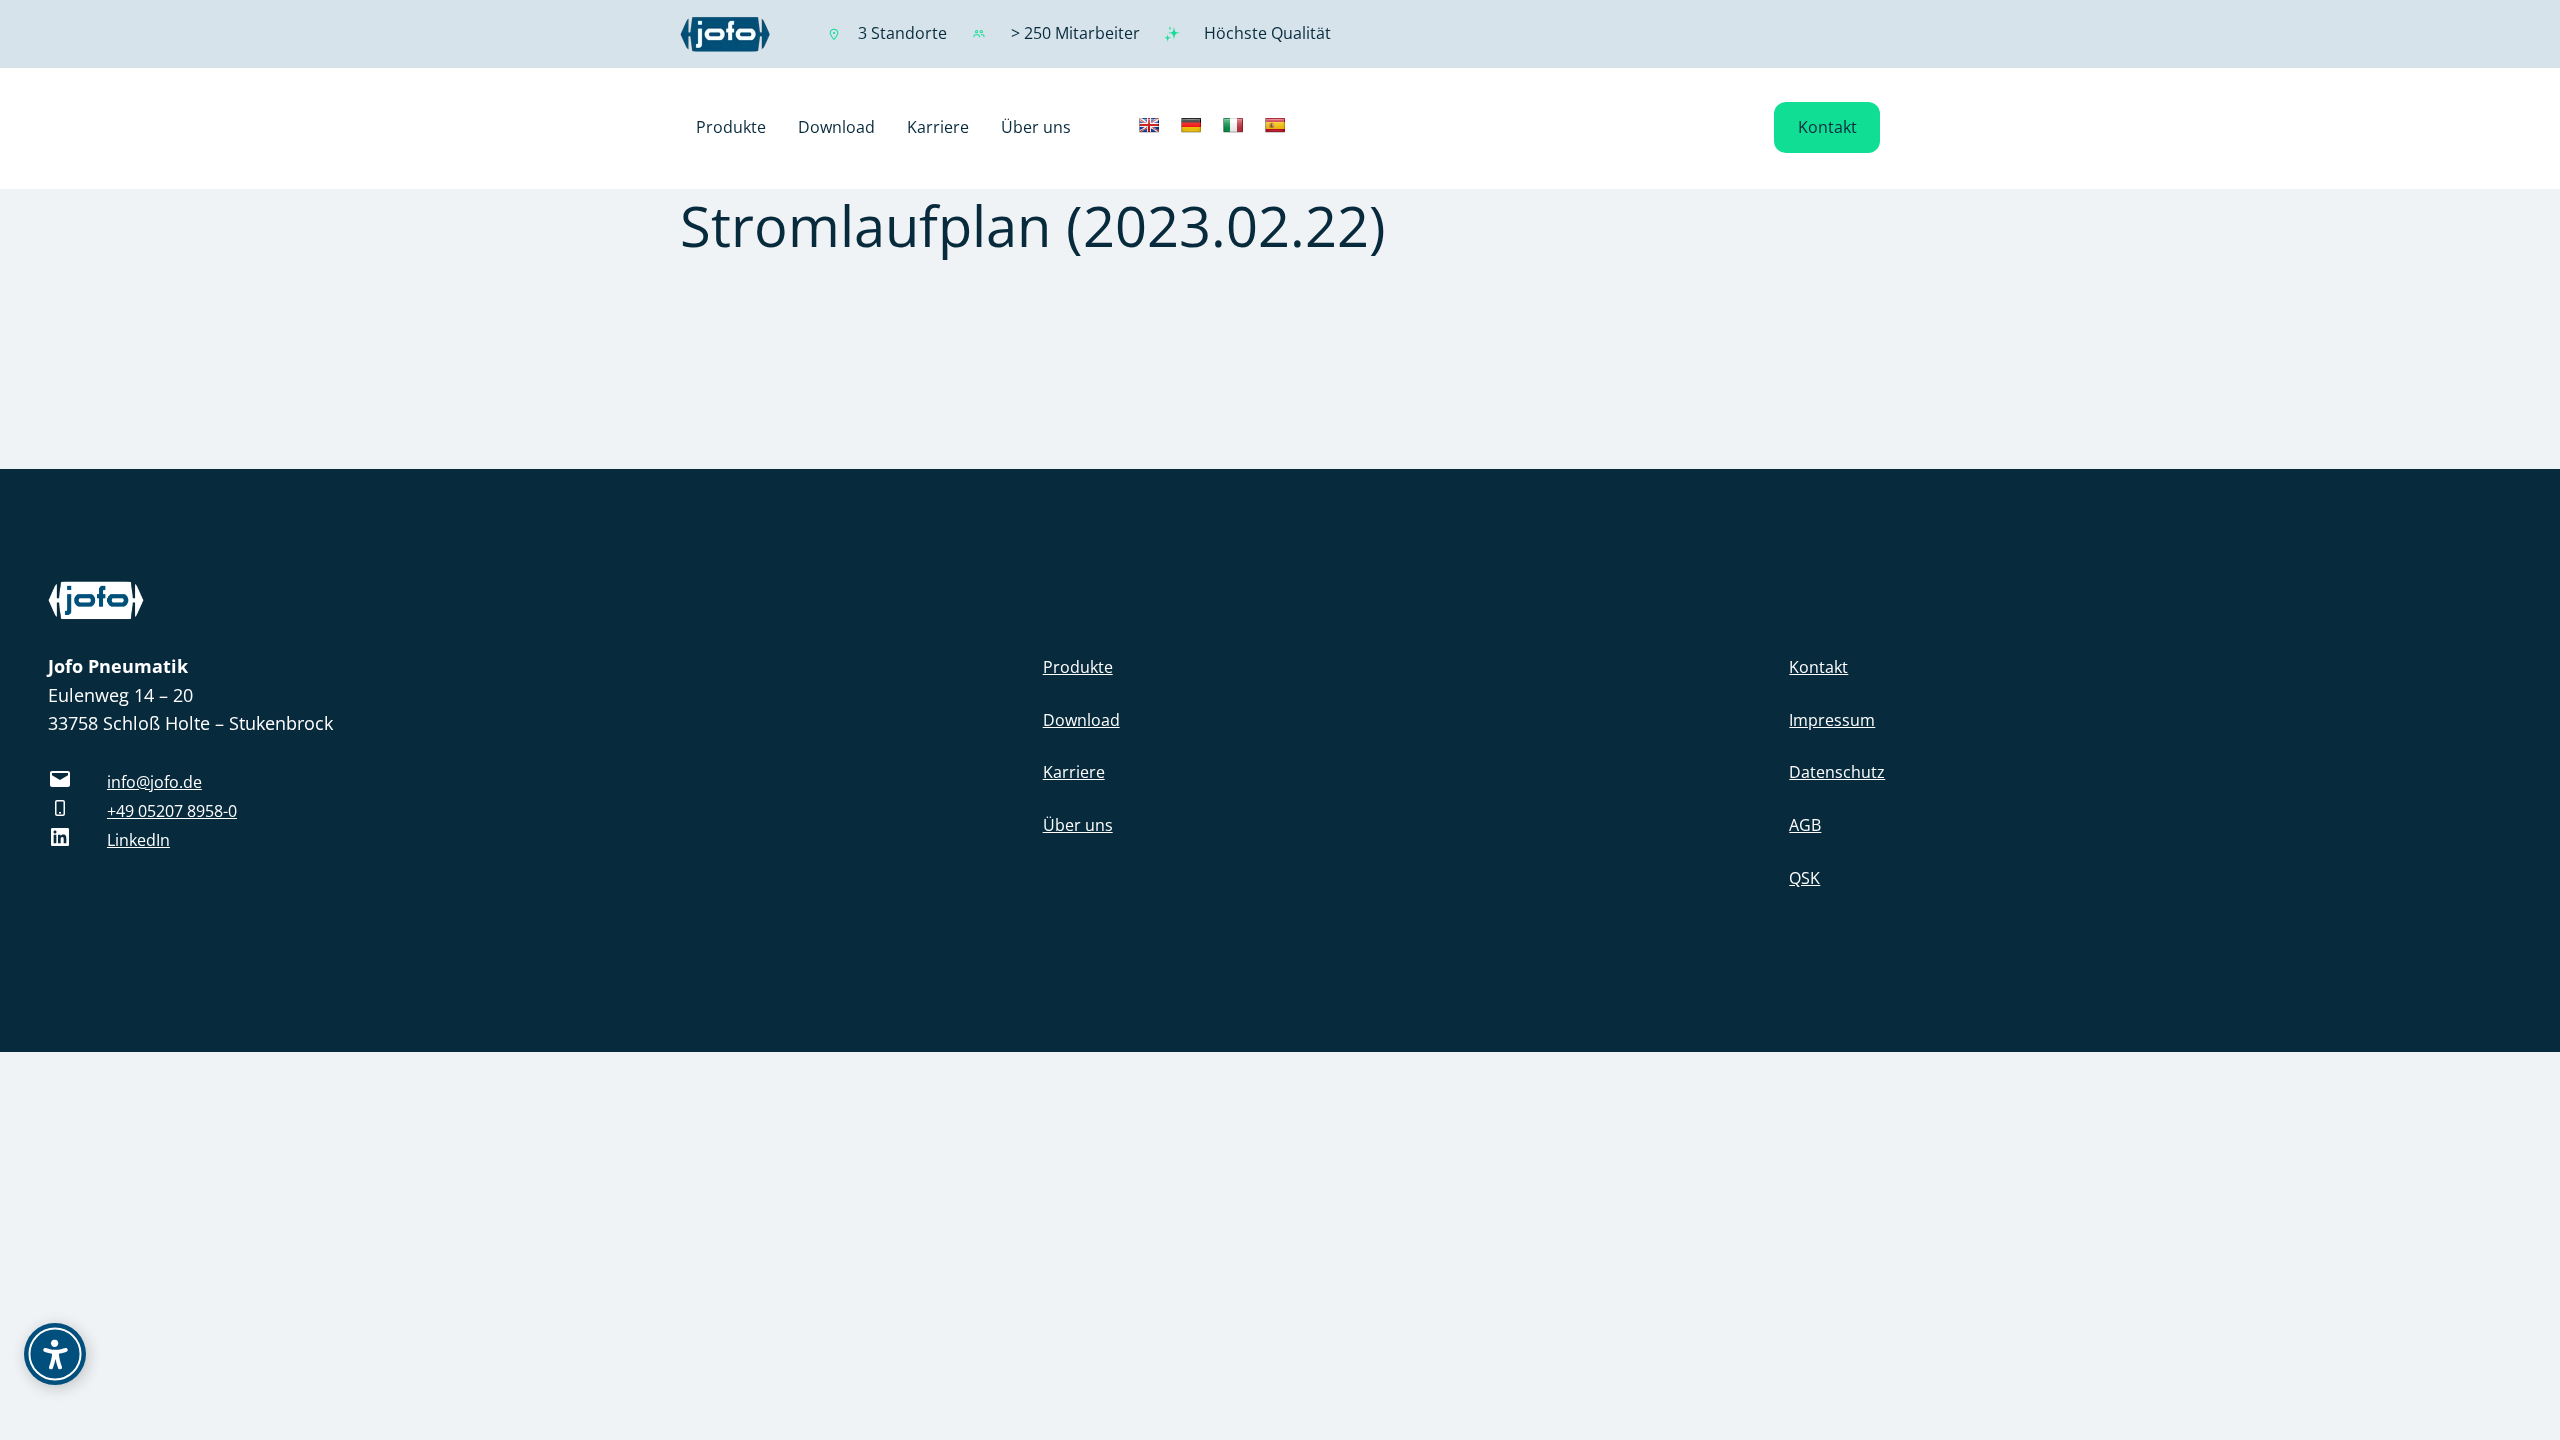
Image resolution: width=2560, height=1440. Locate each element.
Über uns (1078, 825)
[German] (1191, 125)
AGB (1805, 825)
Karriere (1074, 772)
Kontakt (1827, 127)
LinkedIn (138, 840)
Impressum (1832, 720)
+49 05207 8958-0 (172, 811)
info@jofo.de (154, 782)
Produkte (1078, 667)
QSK (1804, 878)
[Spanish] (1275, 125)
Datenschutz (1837, 772)
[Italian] (1233, 125)
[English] (1149, 125)
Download (1081, 720)
